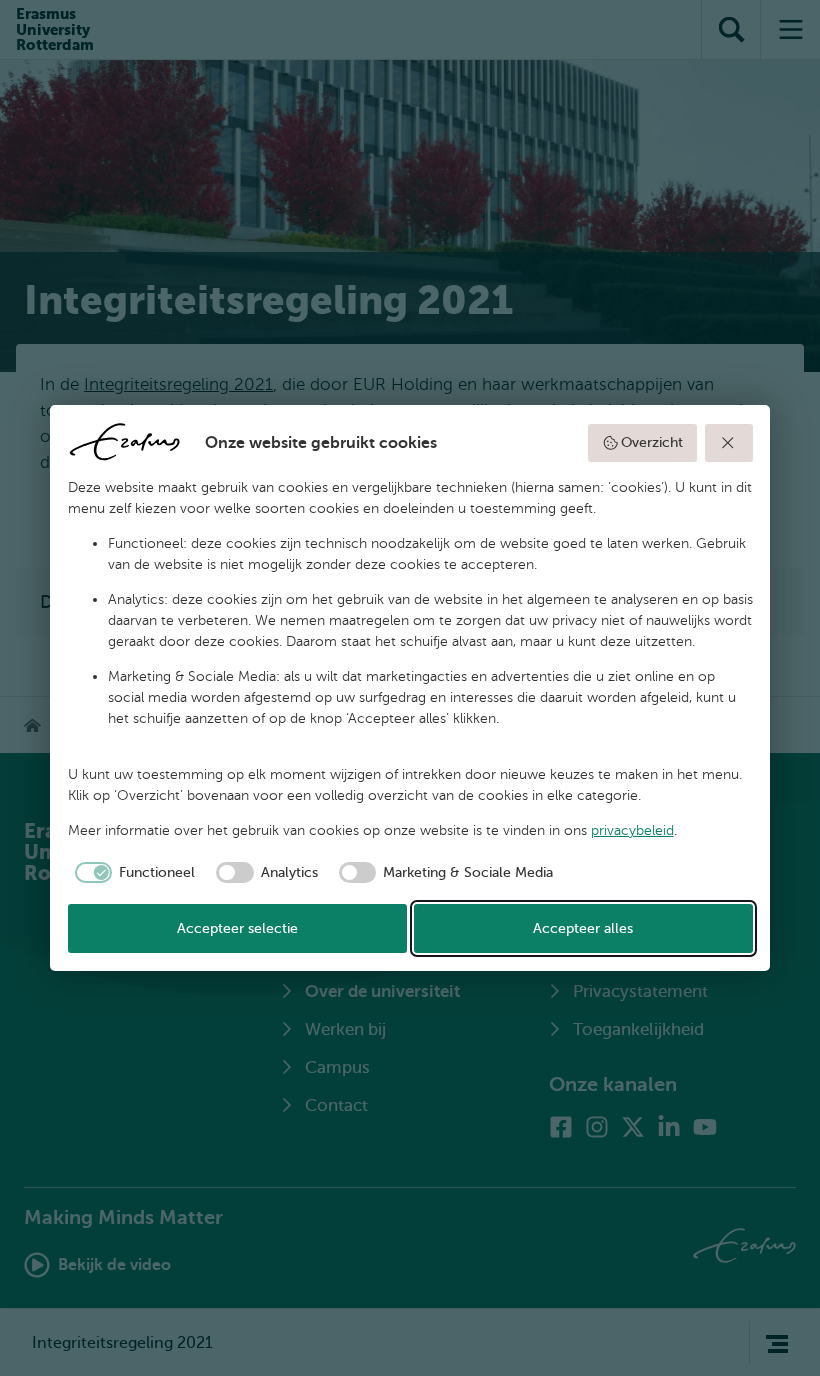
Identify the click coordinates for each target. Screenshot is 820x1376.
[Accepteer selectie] (729, 443)
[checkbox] (132, 873)
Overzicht (652, 442)
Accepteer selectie (237, 928)
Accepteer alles (583, 928)
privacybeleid (632, 830)
